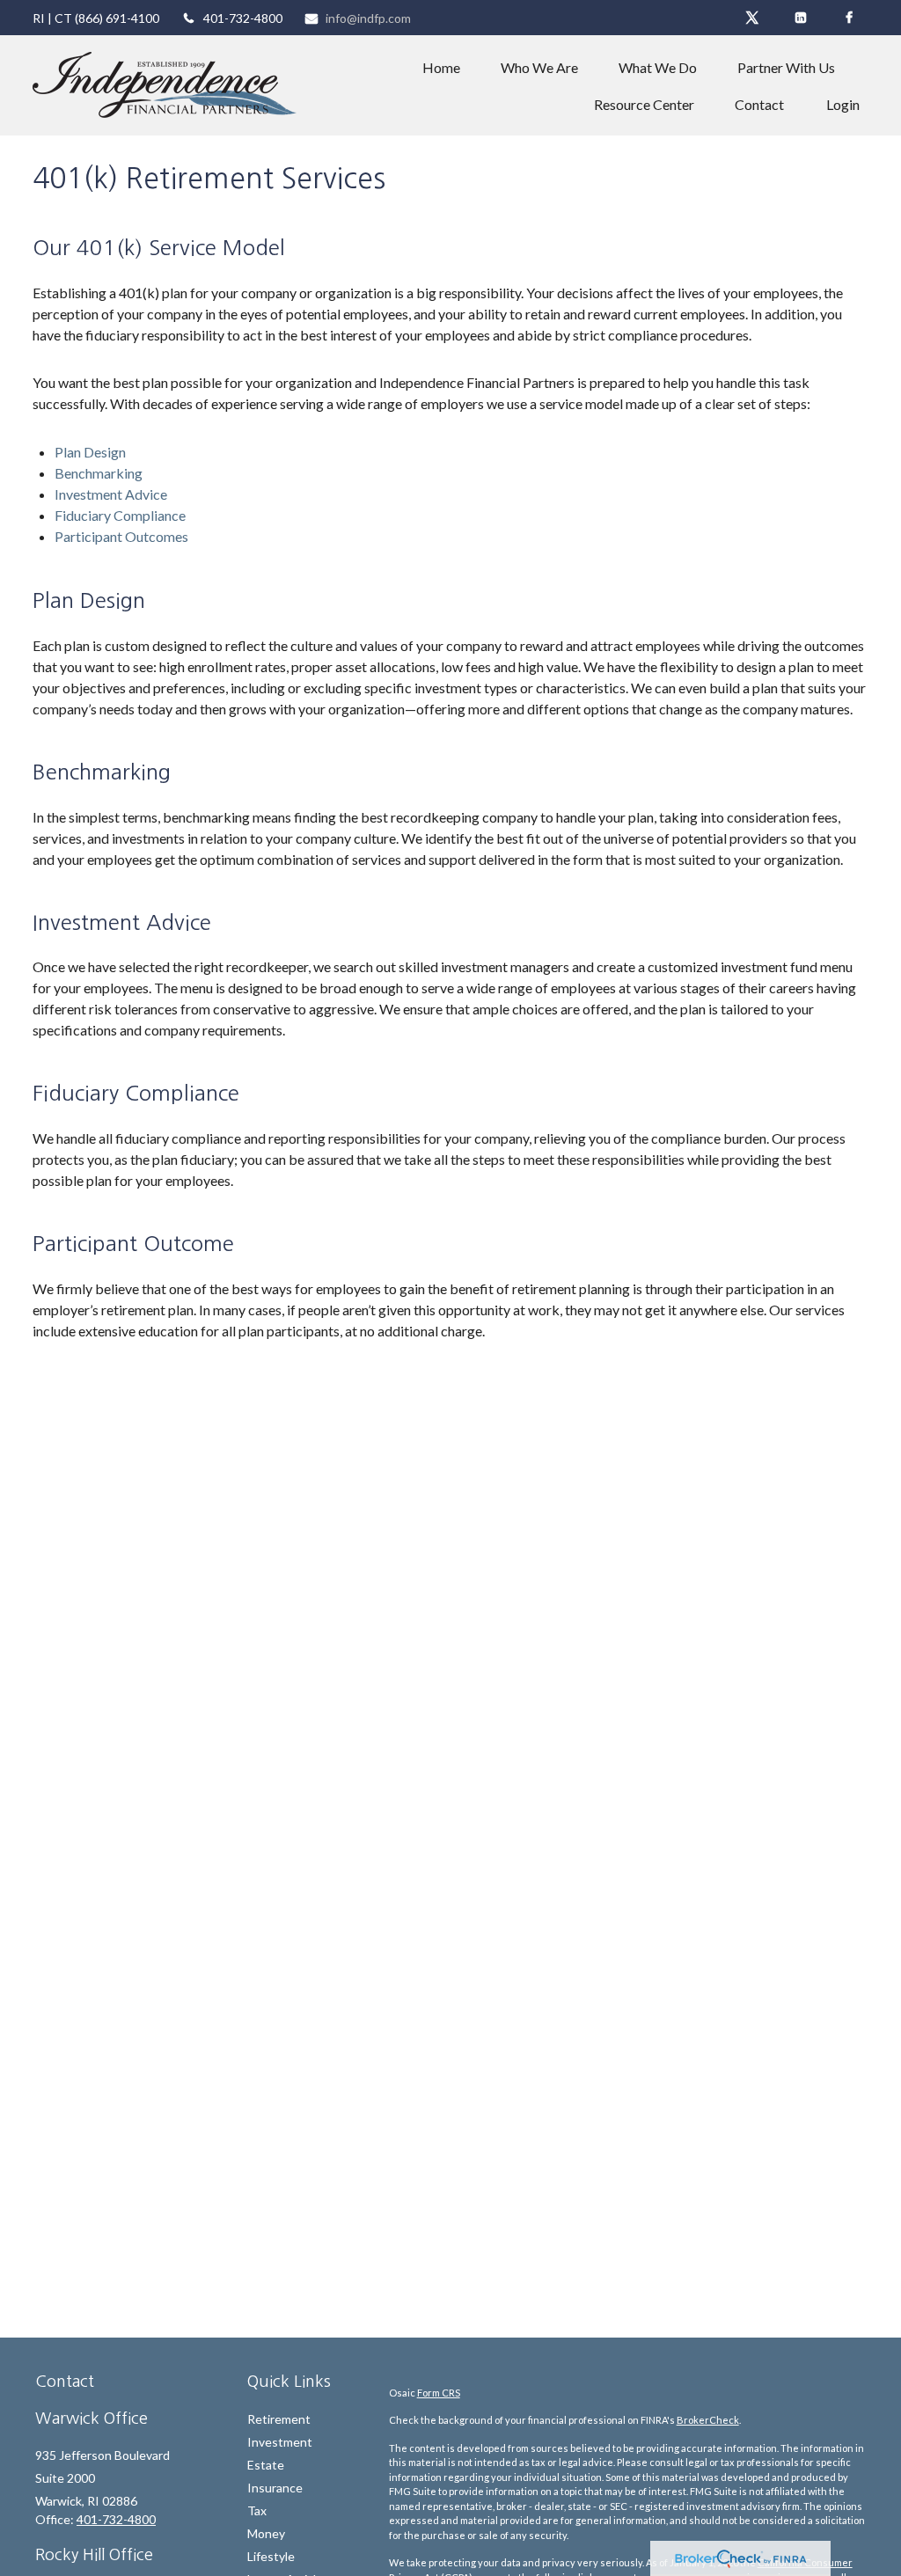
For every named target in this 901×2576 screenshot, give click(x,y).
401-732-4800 (243, 18)
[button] (441, 67)
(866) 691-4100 (117, 18)
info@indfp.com (368, 18)
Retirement (279, 2419)
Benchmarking (99, 473)
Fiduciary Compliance (120, 515)
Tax (257, 2510)
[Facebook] (849, 18)
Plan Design (90, 452)
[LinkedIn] (800, 18)
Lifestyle (271, 2556)
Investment (280, 2442)
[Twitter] (752, 18)
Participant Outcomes (121, 536)
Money (266, 2533)
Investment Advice (111, 494)
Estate (266, 2465)
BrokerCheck (708, 2420)
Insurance (275, 2488)
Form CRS (439, 2393)
